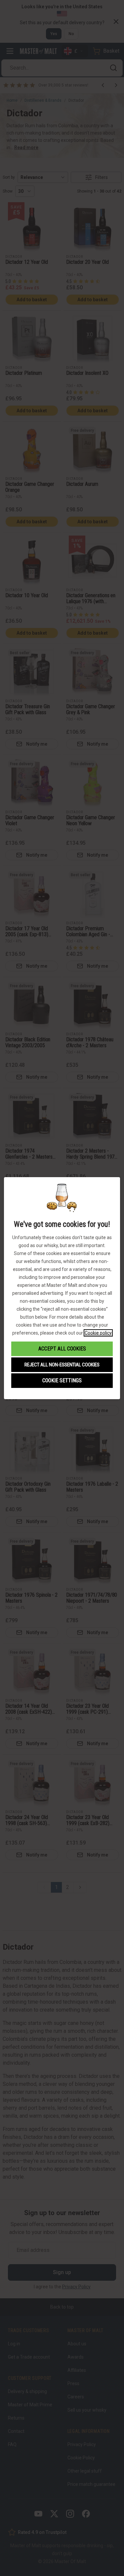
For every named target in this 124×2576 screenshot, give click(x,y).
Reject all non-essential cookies (62, 1365)
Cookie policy (98, 1333)
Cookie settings (62, 1380)
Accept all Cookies (62, 1349)
